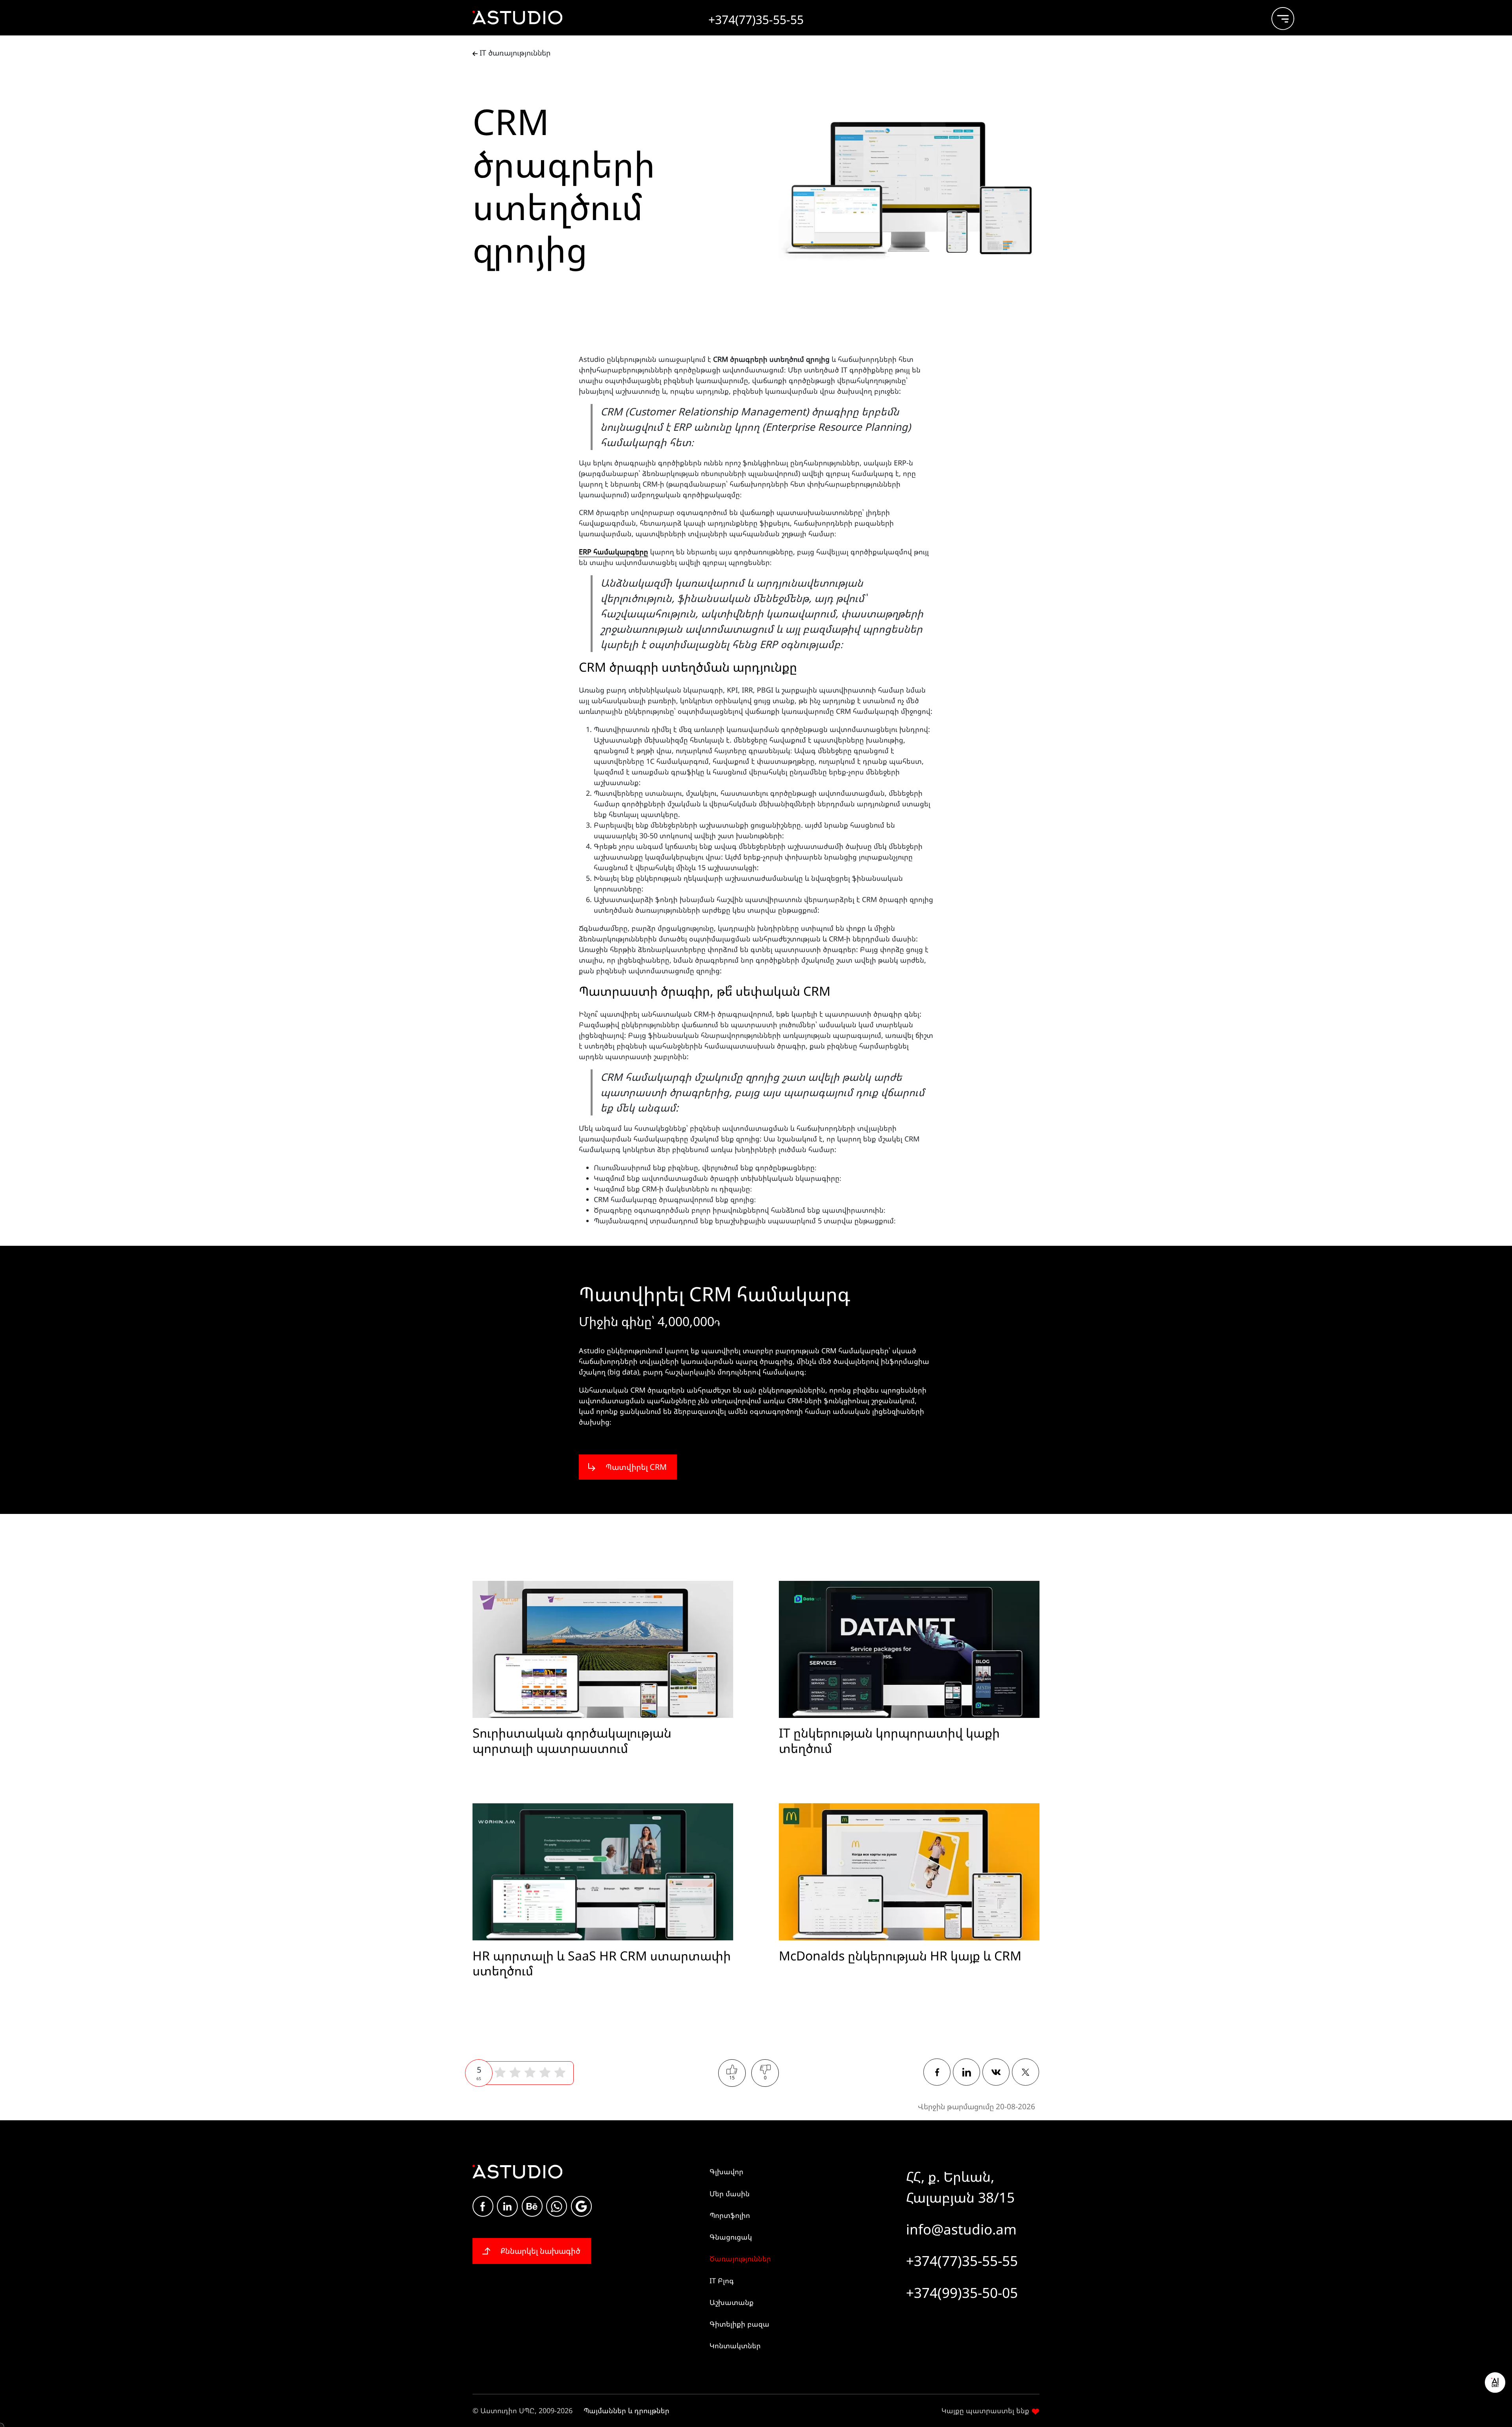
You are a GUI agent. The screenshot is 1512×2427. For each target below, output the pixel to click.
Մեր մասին (730, 2194)
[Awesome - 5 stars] (560, 2073)
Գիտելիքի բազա (739, 2324)
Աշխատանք (732, 2302)
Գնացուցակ (731, 2237)
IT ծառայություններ (514, 53)
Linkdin (507, 2206)
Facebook (483, 2206)
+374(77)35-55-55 (962, 2261)
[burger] (1276, 15)
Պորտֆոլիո (730, 2215)
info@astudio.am (961, 2229)
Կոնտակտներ (735, 2345)
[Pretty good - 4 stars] (545, 2073)
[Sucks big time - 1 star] (500, 2073)
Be (532, 2206)
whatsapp (557, 2206)
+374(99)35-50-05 (962, 2293)
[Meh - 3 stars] (530, 2073)
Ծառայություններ (740, 2258)
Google (581, 2206)
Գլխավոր (726, 2171)
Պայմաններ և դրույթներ (626, 2410)
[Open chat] (1495, 2383)
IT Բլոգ (722, 2281)
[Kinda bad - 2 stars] (515, 2073)
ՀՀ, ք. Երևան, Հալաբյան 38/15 (960, 2187)
